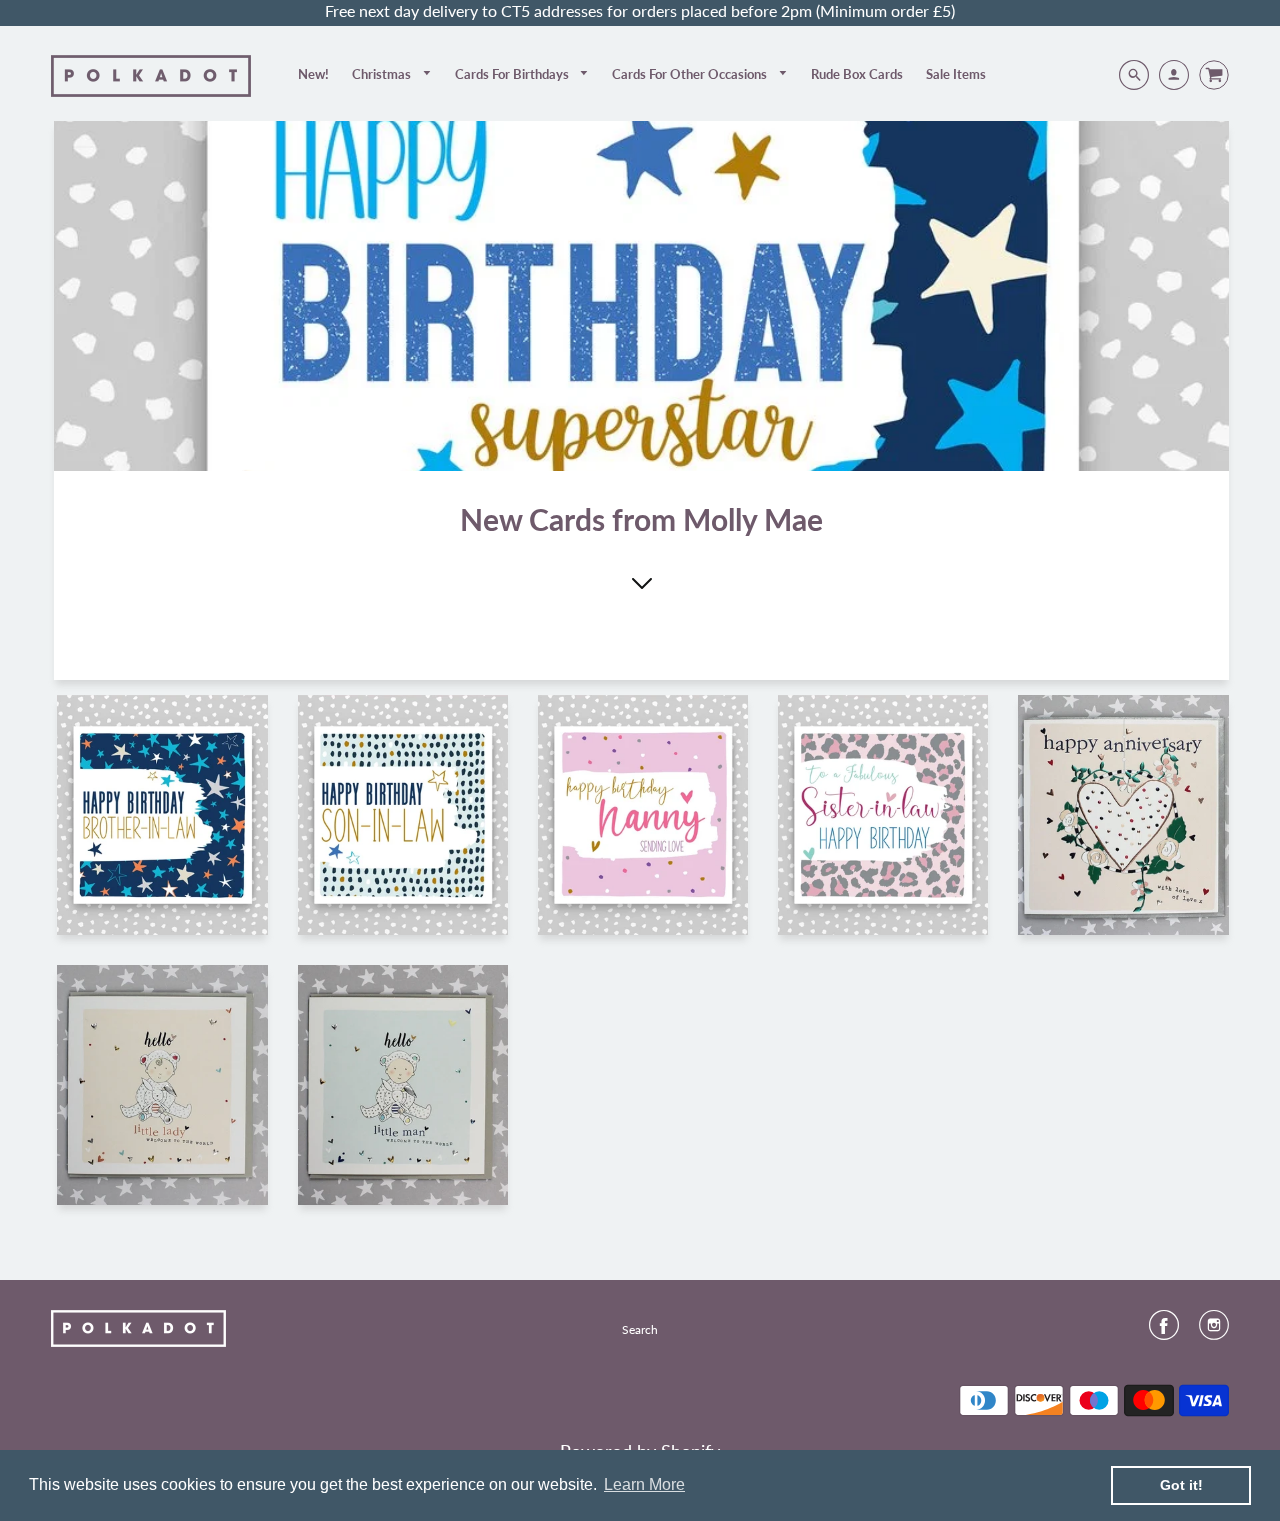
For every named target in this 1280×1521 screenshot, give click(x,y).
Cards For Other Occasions (691, 74)
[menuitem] (313, 74)
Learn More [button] (644, 1484)
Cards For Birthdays (513, 74)
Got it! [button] (1181, 1485)
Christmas (383, 74)
